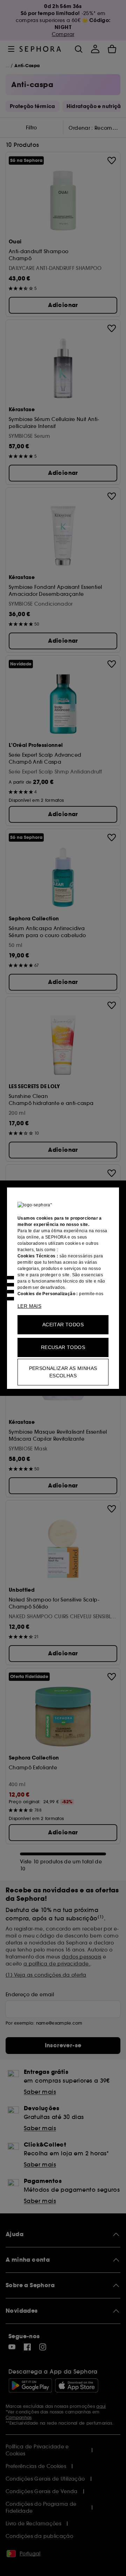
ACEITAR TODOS (63, 1325)
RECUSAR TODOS (63, 1347)
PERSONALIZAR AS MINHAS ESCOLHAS (63, 1372)
